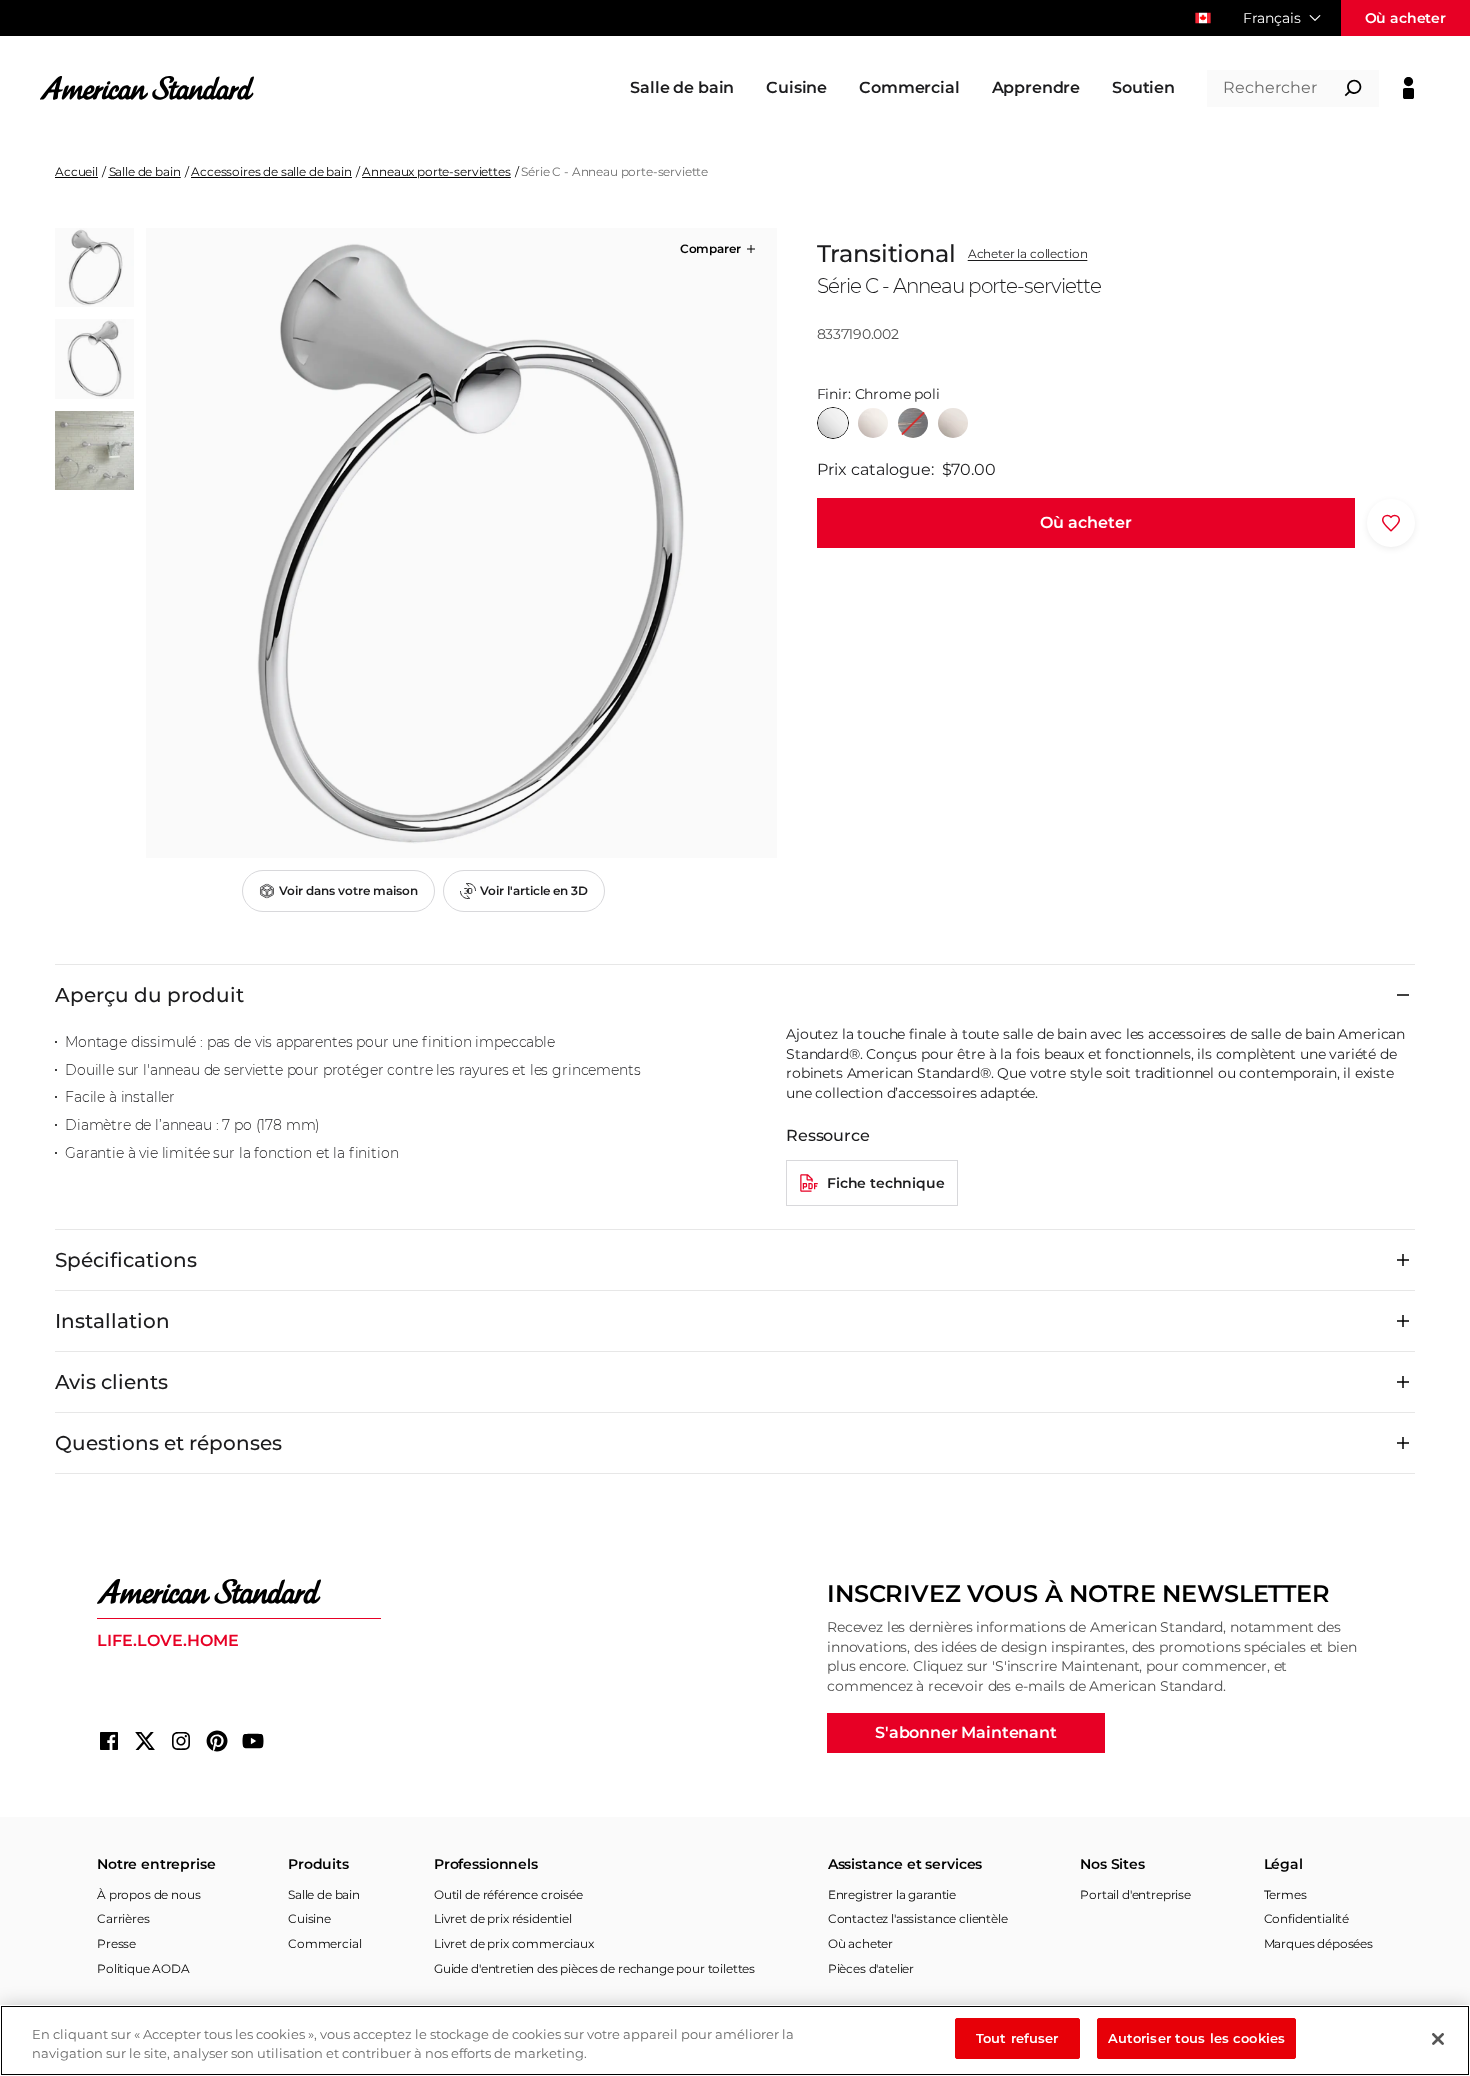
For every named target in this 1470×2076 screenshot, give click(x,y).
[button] (719, 249)
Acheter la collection (1028, 254)
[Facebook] (109, 1741)
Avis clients (111, 1382)
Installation (112, 1321)
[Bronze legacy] (913, 423)
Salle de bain (145, 171)
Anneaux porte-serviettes (436, 171)
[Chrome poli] (833, 423)
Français (1272, 18)
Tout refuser (1017, 2038)
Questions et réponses (168, 1443)
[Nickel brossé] (953, 423)
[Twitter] (145, 1741)
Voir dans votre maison (348, 890)
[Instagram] (181, 1741)
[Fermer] (1438, 2039)
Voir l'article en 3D (534, 890)
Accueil (76, 171)
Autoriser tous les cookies (1196, 2038)
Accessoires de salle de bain (271, 171)
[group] (461, 543)
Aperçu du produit (149, 995)
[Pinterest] (217, 1741)
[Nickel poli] (873, 423)
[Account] (1408, 88)
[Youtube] (253, 1741)
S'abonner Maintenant (966, 1732)
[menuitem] (682, 88)
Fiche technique (886, 1183)
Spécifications (126, 1260)
